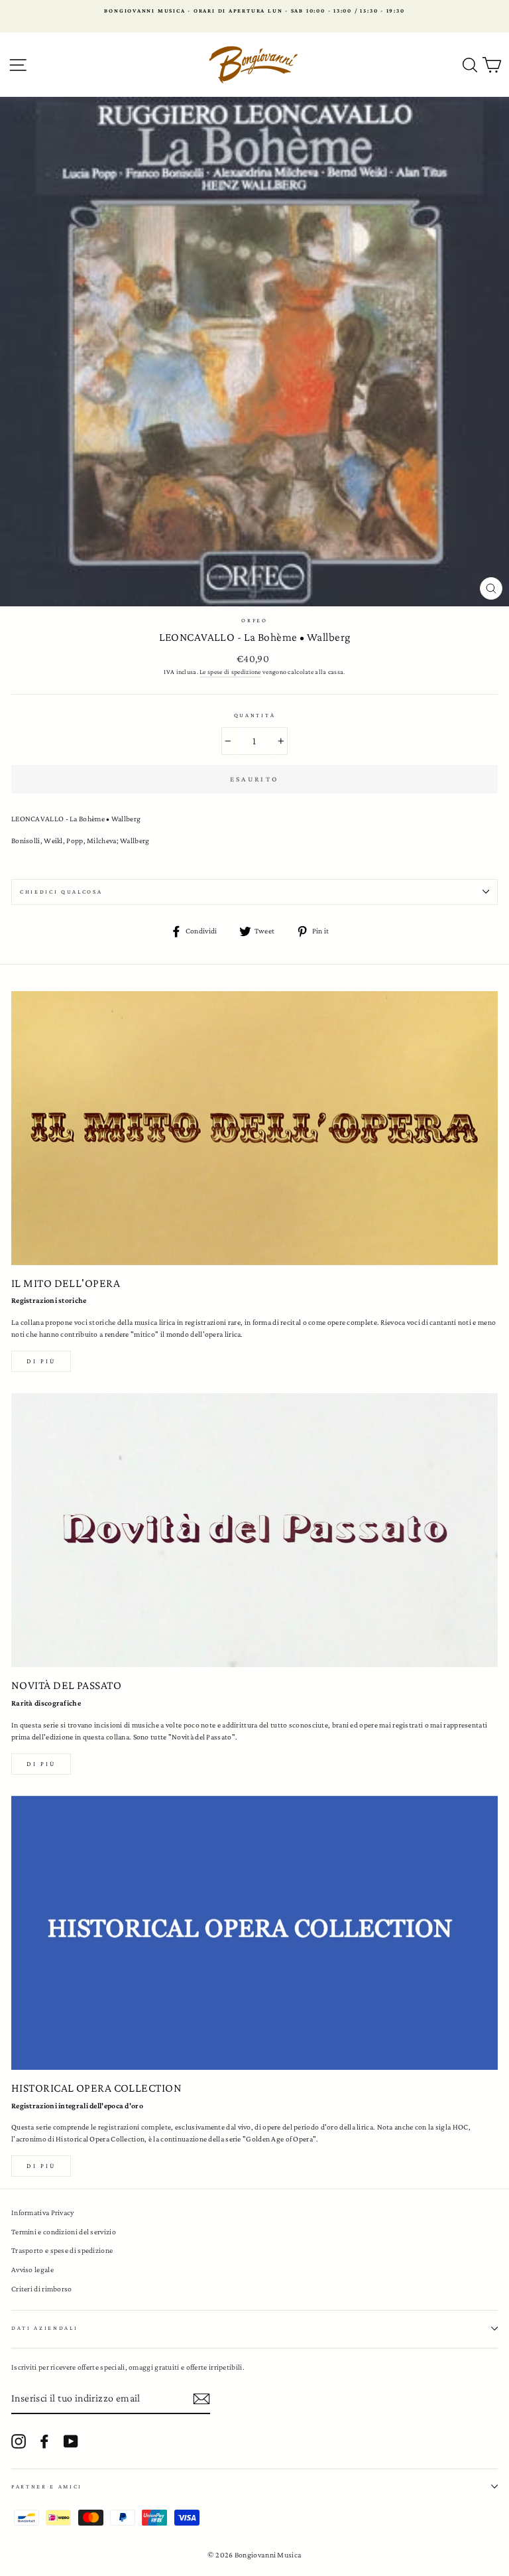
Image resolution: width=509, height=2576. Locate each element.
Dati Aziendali (45, 2328)
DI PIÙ (41, 1764)
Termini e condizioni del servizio (64, 2232)
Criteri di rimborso (42, 2289)
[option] (254, 11)
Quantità (254, 715)
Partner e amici (47, 2486)
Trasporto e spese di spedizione (62, 2250)
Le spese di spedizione (230, 672)
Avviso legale (32, 2270)
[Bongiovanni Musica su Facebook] (44, 2441)
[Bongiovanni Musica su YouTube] (71, 2441)
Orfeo (254, 620)
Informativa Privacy (43, 2212)
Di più (41, 1361)
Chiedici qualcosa (61, 892)
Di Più (41, 2166)
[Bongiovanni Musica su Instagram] (19, 2441)
